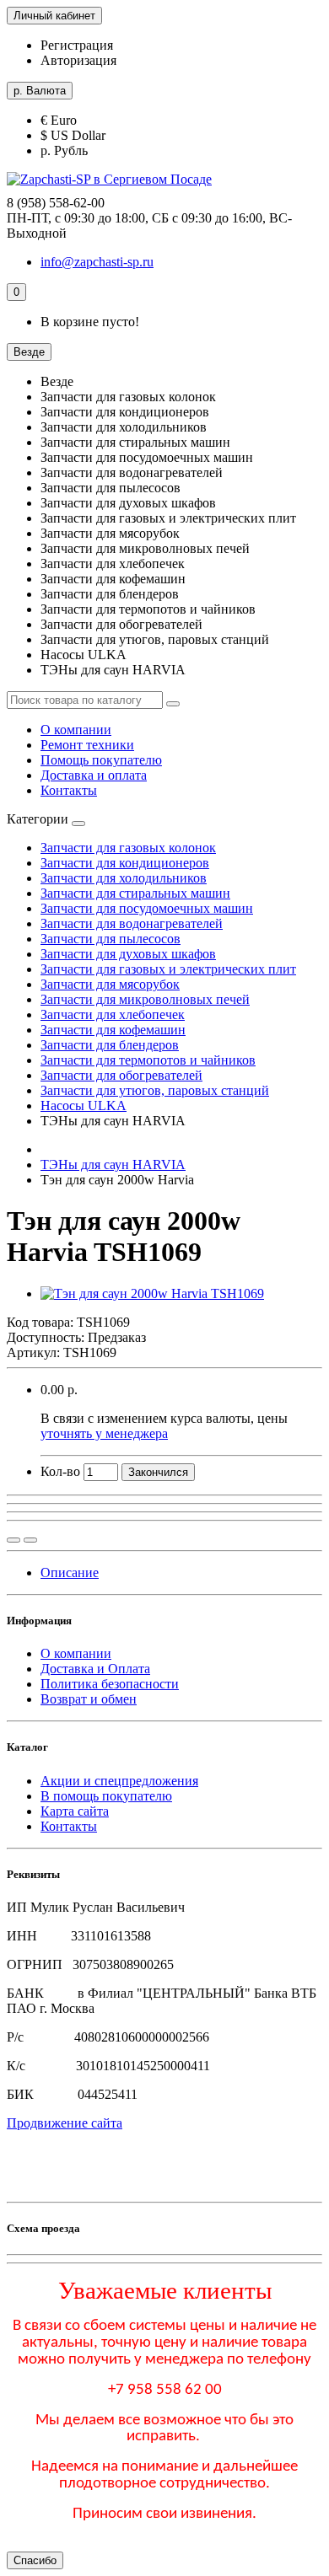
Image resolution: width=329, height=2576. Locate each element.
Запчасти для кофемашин (113, 1030)
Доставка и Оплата (95, 1669)
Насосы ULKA (84, 1106)
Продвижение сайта (65, 2123)
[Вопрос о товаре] (13, 1540)
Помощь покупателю (101, 760)
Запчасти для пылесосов (111, 939)
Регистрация (77, 45)
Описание (70, 1572)
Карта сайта (75, 1811)
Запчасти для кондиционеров (125, 863)
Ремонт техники (87, 745)
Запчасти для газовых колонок (128, 848)
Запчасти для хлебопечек (113, 1014)
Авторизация (78, 60)
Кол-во (60, 1471)
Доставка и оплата (94, 775)
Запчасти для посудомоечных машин (147, 908)
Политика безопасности (110, 1684)
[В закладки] (30, 1540)
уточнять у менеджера (104, 1433)
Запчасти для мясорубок (110, 984)
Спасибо (35, 2560)
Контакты (69, 790)
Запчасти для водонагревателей (132, 923)
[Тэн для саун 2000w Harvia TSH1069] (152, 1293)
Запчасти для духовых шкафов (128, 954)
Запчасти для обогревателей (121, 1075)
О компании (76, 730)
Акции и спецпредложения (119, 1781)
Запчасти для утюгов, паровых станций (155, 1090)
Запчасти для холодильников (124, 878)
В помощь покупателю (106, 1796)
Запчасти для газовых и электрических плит (168, 969)
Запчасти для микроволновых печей (145, 999)
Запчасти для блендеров (110, 1045)
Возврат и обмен (89, 1699)
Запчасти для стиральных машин (135, 893)
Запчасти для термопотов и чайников (148, 1060)
